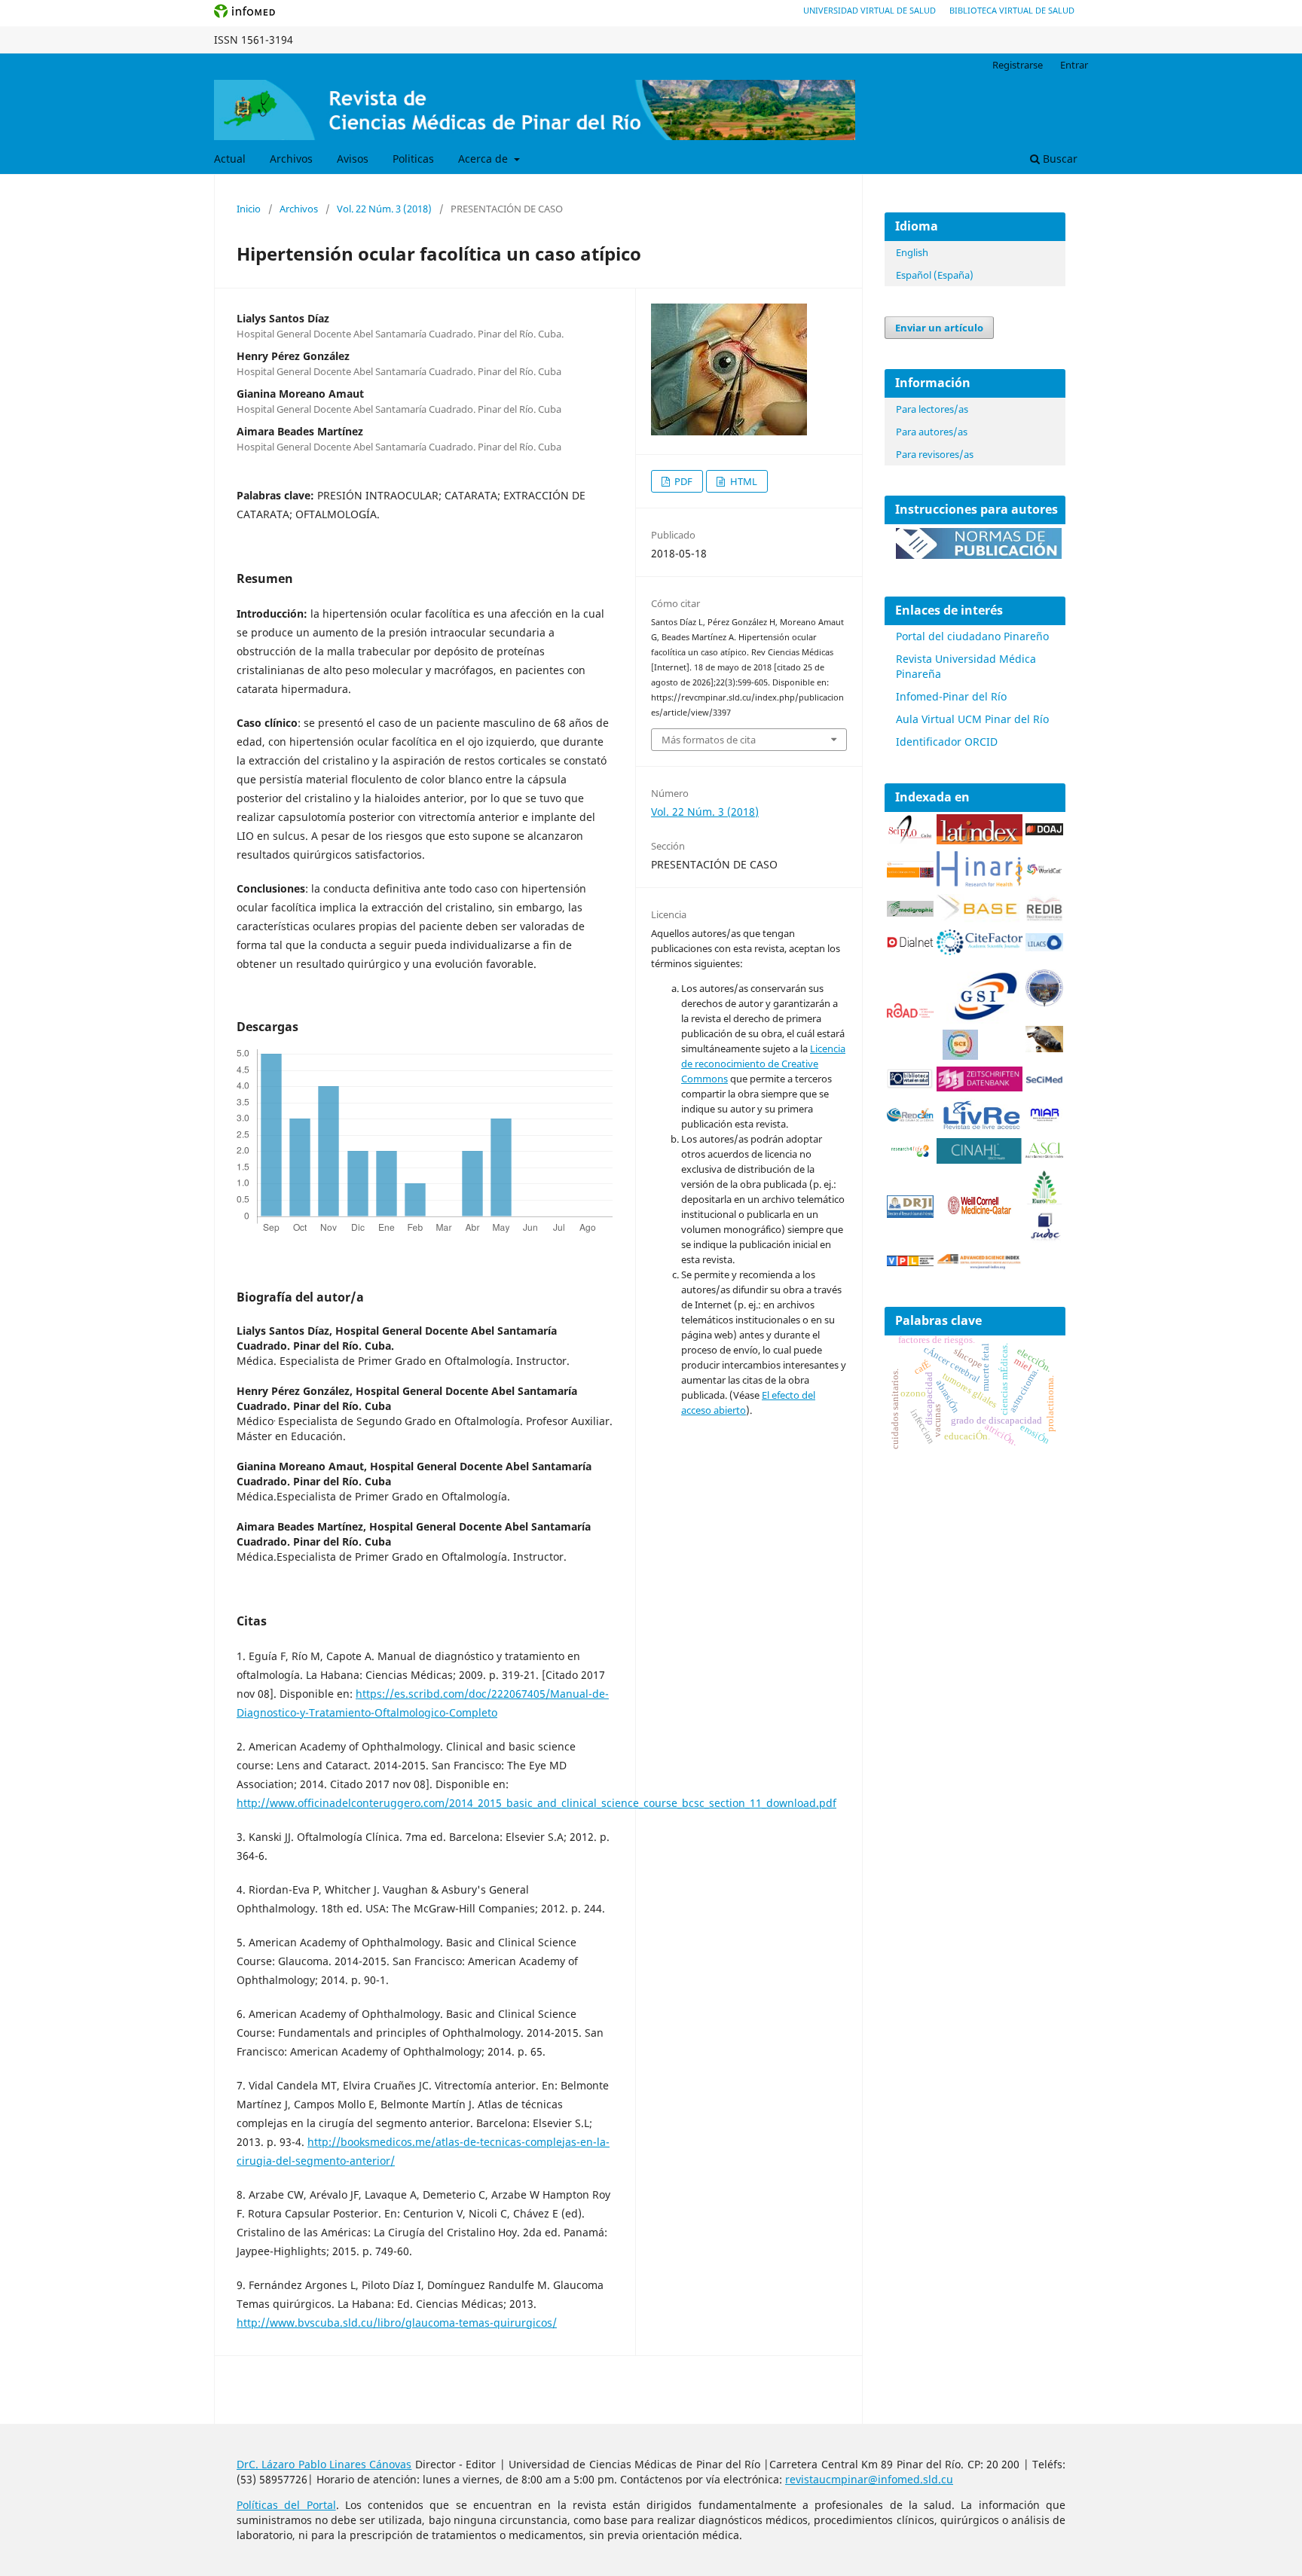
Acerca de (484, 159)
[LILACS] (1044, 947)
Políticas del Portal (286, 2505)
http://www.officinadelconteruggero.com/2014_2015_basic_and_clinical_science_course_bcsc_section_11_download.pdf (536, 1803)
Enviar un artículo (939, 328)
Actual (230, 159)
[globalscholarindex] (980, 1022)
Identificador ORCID (947, 742)
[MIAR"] (1044, 1118)
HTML (743, 481)
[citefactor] (980, 951)
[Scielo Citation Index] (910, 873)
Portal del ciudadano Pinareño (972, 636)
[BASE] (980, 919)
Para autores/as (932, 432)
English (912, 252)
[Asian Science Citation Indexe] (1044, 1155)
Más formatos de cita (709, 740)
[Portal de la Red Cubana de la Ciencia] (910, 1117)
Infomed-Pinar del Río (951, 696)
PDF (682, 481)
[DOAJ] (1044, 831)
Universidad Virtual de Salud (870, 10)
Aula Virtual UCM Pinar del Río (972, 719)
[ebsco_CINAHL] (980, 1160)
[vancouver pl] (910, 1262)
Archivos (291, 159)
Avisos (353, 159)
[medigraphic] (910, 913)
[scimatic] (960, 1056)
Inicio (249, 209)
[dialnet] (910, 950)
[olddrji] (910, 1214)
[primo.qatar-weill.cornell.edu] (980, 1218)
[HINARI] (980, 883)
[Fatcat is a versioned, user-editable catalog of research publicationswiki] (1044, 1048)
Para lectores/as (932, 409)
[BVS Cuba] (910, 1086)
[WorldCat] (1044, 871)
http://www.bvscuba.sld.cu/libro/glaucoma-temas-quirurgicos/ (397, 2323)
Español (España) (935, 275)
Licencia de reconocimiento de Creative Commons (763, 1064)
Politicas (413, 159)
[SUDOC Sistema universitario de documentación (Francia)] (1044, 1003)
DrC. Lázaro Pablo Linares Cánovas (324, 2464)
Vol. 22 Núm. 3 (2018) (384, 209)
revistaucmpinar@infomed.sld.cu (869, 2479)
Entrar (1074, 65)
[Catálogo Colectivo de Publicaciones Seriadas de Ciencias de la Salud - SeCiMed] (1044, 1080)
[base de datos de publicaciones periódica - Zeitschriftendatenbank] (980, 1087)
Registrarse (1018, 65)
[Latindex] (980, 840)
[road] (910, 1013)
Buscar (1059, 159)
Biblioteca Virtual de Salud (1012, 10)
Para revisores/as (935, 454)
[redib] (1044, 919)
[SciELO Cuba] (910, 840)
